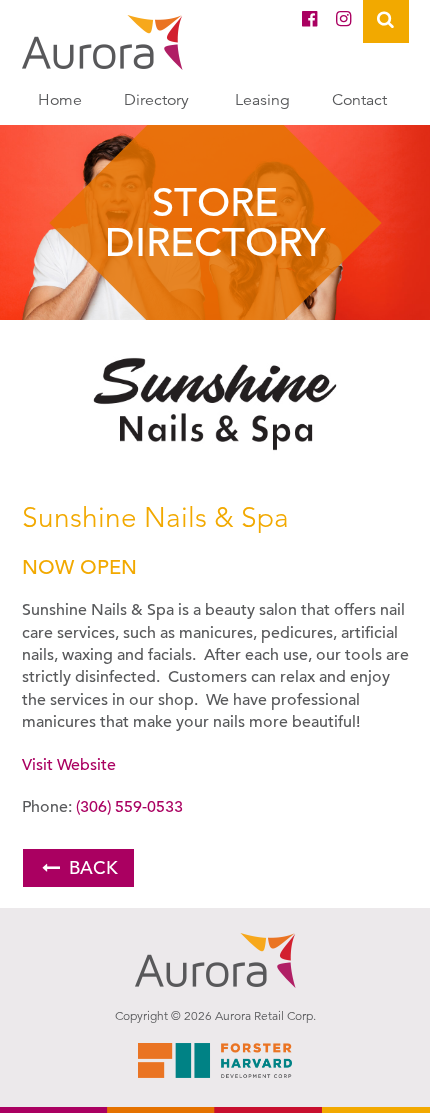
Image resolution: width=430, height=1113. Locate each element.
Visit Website (69, 765)
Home (60, 100)
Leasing (262, 100)
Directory (156, 100)
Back (93, 867)
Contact (359, 100)
